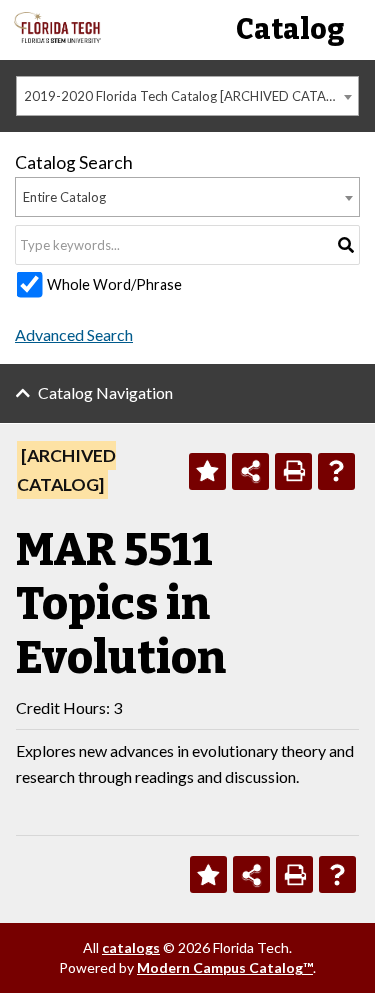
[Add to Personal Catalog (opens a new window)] (207, 471)
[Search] (346, 245)
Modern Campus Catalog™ (225, 967)
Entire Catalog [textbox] (64, 197)
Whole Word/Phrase (114, 284)
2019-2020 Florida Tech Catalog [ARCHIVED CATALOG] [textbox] (190, 96)
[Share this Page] (250, 471)
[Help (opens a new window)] (336, 471)
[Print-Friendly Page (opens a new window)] (293, 471)
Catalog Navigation (105, 392)
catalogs (131, 947)
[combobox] (187, 96)
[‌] (57, 37)
